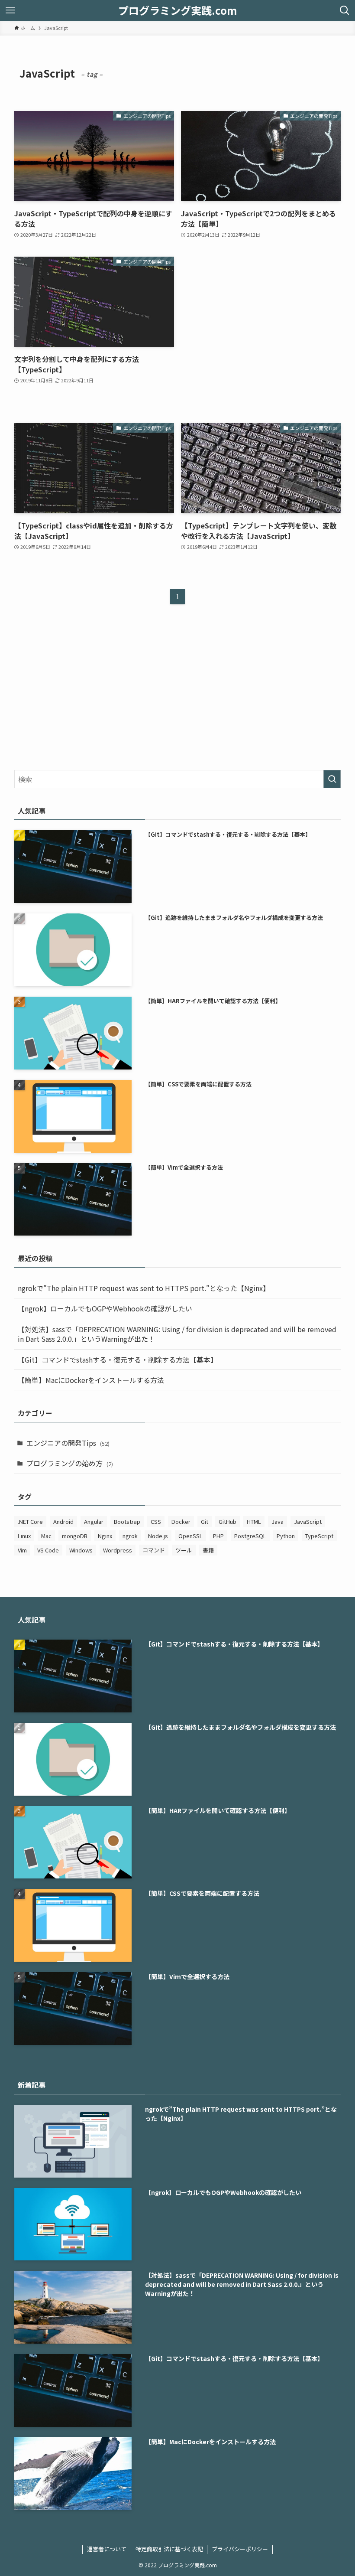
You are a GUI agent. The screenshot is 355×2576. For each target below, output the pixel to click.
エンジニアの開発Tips (68, 1443)
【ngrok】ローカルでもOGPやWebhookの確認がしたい (105, 1308)
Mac (46, 1536)
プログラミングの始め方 (70, 1463)
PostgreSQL (250, 1536)
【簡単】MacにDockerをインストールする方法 (91, 1380)
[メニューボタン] (10, 10)
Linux (24, 1536)
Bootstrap (127, 1521)
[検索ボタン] (345, 10)
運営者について (107, 2549)
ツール (184, 1550)
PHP (218, 1536)
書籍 (208, 1550)
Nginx (105, 1536)
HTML (254, 1521)
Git (205, 1521)
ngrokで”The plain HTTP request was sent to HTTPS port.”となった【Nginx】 (144, 1288)
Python (286, 1536)
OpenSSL (190, 1536)
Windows (81, 1550)
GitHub (228, 1521)
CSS (156, 1521)
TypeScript (319, 1536)
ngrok (130, 1536)
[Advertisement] (261, 331)
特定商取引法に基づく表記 (169, 2549)
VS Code (48, 1550)
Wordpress (118, 1550)
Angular (94, 1521)
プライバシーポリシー (240, 2549)
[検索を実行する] (332, 779)
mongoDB (75, 1536)
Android (63, 1521)
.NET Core (30, 1521)
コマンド (154, 1550)
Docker (181, 1521)
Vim (22, 1550)
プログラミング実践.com (177, 10)
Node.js (158, 1536)
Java (278, 1521)
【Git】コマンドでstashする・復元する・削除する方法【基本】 (118, 1360)
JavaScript (308, 1521)
